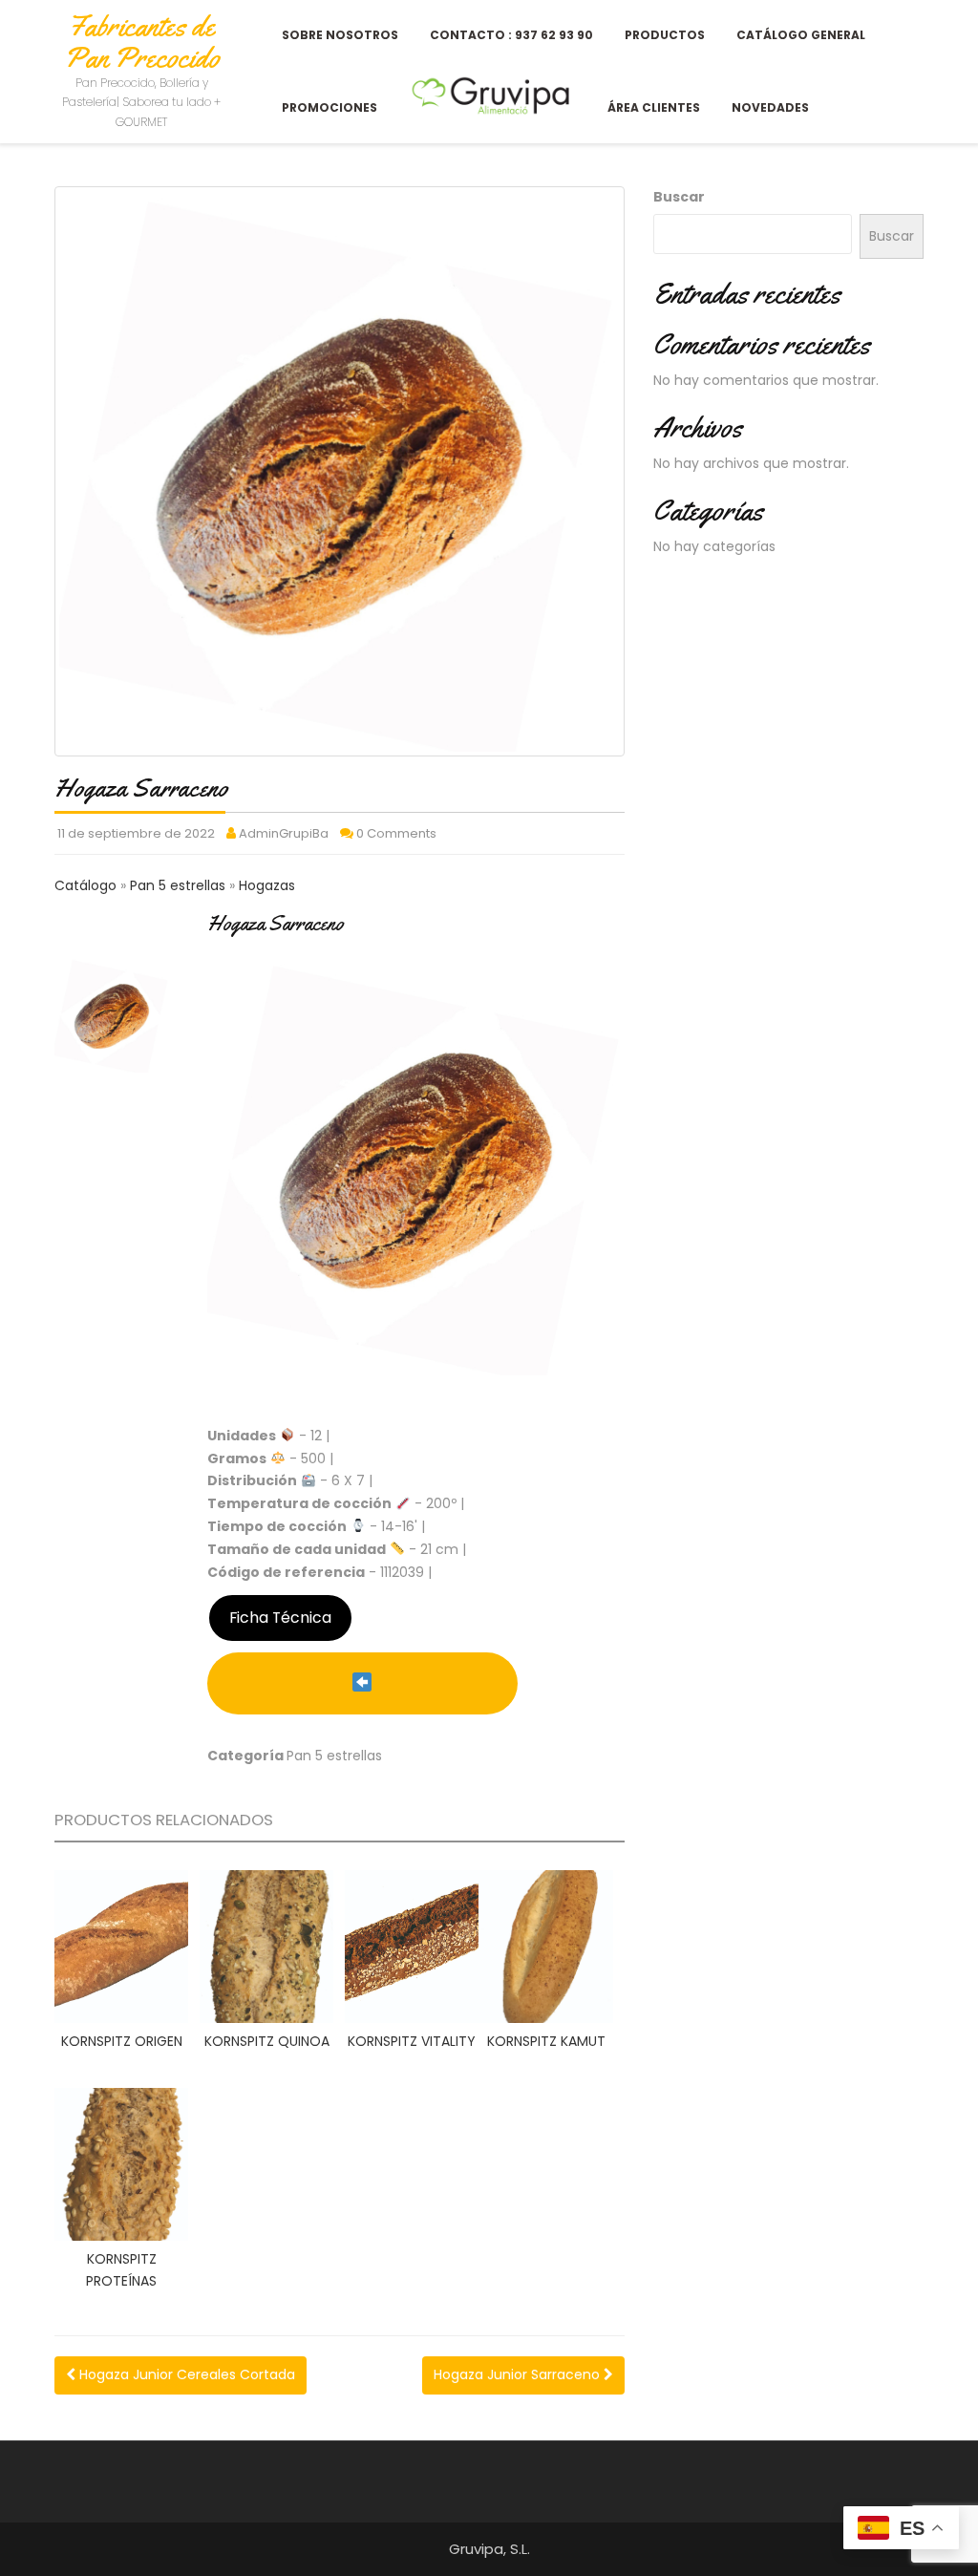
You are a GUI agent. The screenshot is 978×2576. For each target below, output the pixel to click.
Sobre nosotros (340, 35)
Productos (665, 35)
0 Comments (396, 833)
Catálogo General (801, 35)
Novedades (770, 107)
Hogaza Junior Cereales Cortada (185, 2374)
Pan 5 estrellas (180, 885)
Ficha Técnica (280, 1618)
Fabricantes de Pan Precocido (142, 42)
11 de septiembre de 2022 (136, 833)
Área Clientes (654, 107)
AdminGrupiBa (284, 833)
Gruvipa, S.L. (489, 2549)
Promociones (330, 107)
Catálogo (87, 885)
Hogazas (267, 885)
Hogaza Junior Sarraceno (519, 2374)
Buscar (679, 197)
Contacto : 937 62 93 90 (511, 35)
